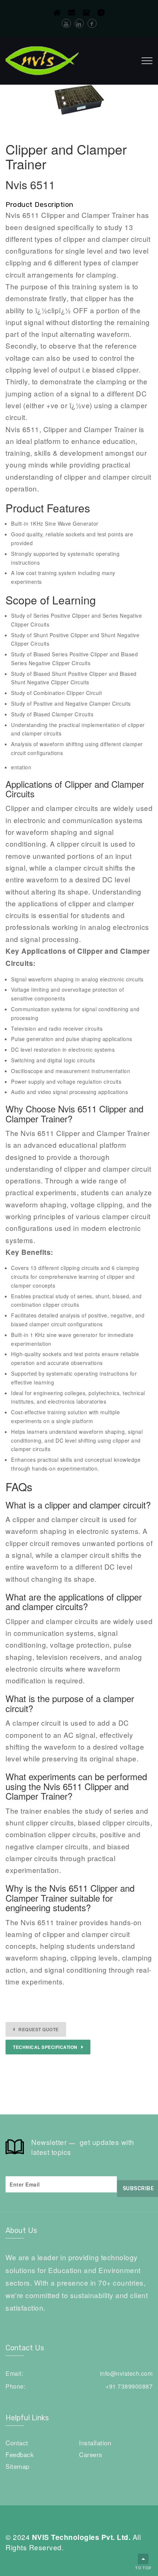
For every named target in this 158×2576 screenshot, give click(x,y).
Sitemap (17, 2466)
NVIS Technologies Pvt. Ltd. (81, 2537)
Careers (91, 2454)
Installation (95, 2443)
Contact (17, 2443)
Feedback (20, 2454)
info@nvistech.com (126, 2373)
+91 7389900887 (129, 2386)
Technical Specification (45, 2047)
